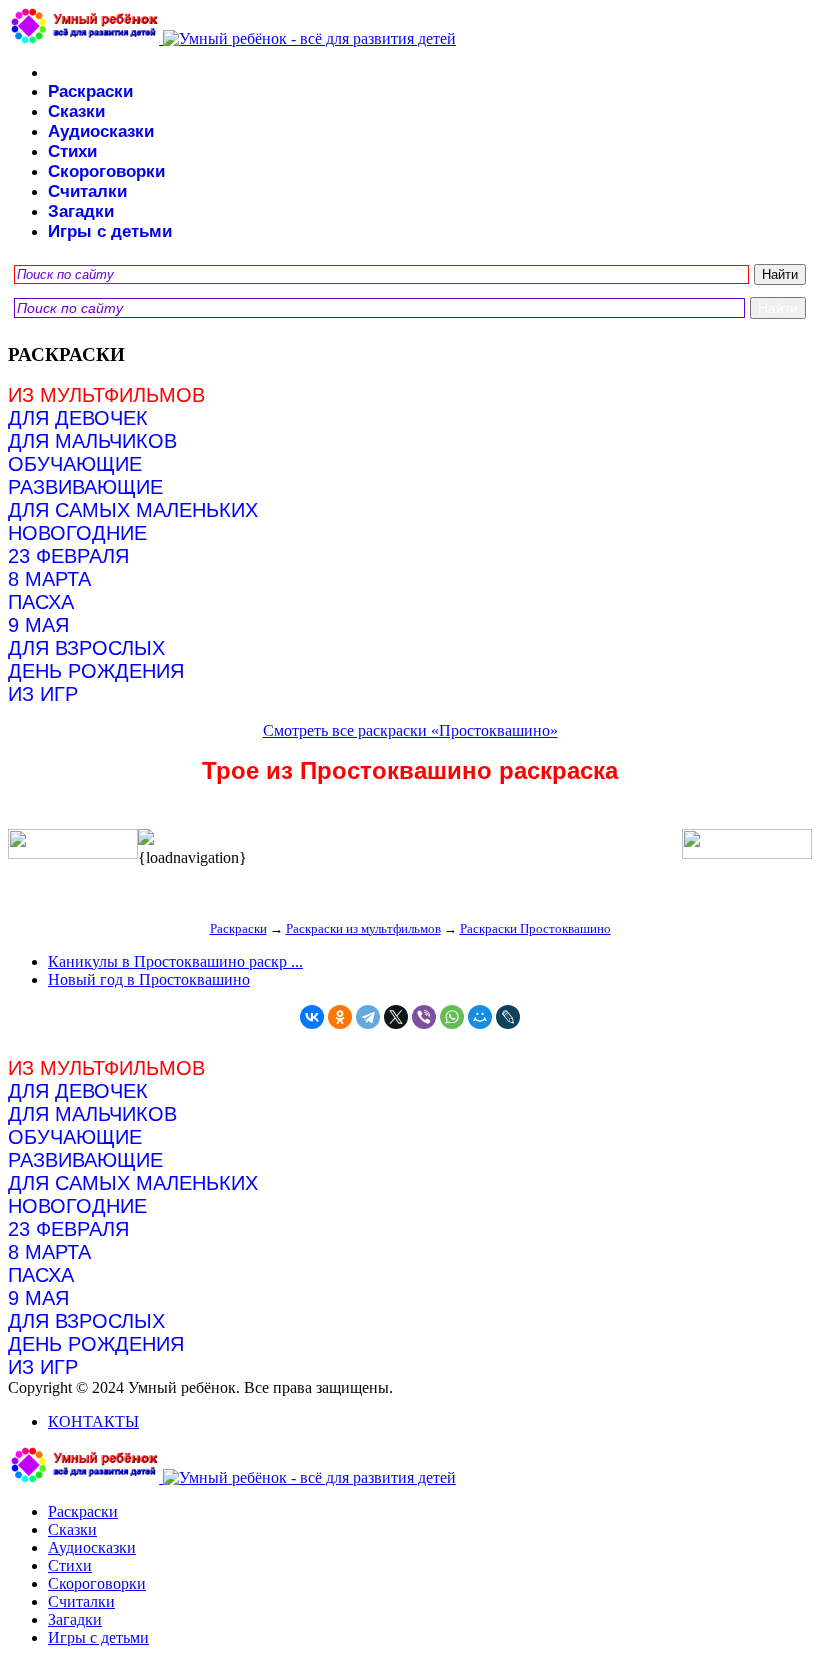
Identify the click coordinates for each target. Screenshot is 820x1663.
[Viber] (424, 1017)
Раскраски (90, 91)
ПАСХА (41, 602)
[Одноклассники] (340, 1017)
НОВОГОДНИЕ (77, 533)
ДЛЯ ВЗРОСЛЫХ (86, 648)
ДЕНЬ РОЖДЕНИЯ (96, 671)
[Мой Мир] (480, 1017)
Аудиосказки (101, 131)
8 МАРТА (49, 579)
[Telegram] (368, 1017)
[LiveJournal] (508, 1017)
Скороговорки (106, 171)
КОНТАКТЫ (93, 1421)
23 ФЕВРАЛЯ (68, 556)
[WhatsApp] (452, 1017)
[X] (396, 1017)
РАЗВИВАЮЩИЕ (85, 487)
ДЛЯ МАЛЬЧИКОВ (92, 441)
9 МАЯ (38, 625)
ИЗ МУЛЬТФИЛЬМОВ (106, 395)
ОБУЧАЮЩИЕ (75, 464)
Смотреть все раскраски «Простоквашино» (410, 730)
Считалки (87, 191)
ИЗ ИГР (43, 694)
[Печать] (410, 839)
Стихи (72, 151)
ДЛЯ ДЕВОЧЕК (78, 418)
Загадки (81, 211)
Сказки (76, 111)
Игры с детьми (110, 231)
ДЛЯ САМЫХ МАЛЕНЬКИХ (133, 510)
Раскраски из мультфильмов (363, 928)
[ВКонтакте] (312, 1017)
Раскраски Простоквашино (535, 928)
